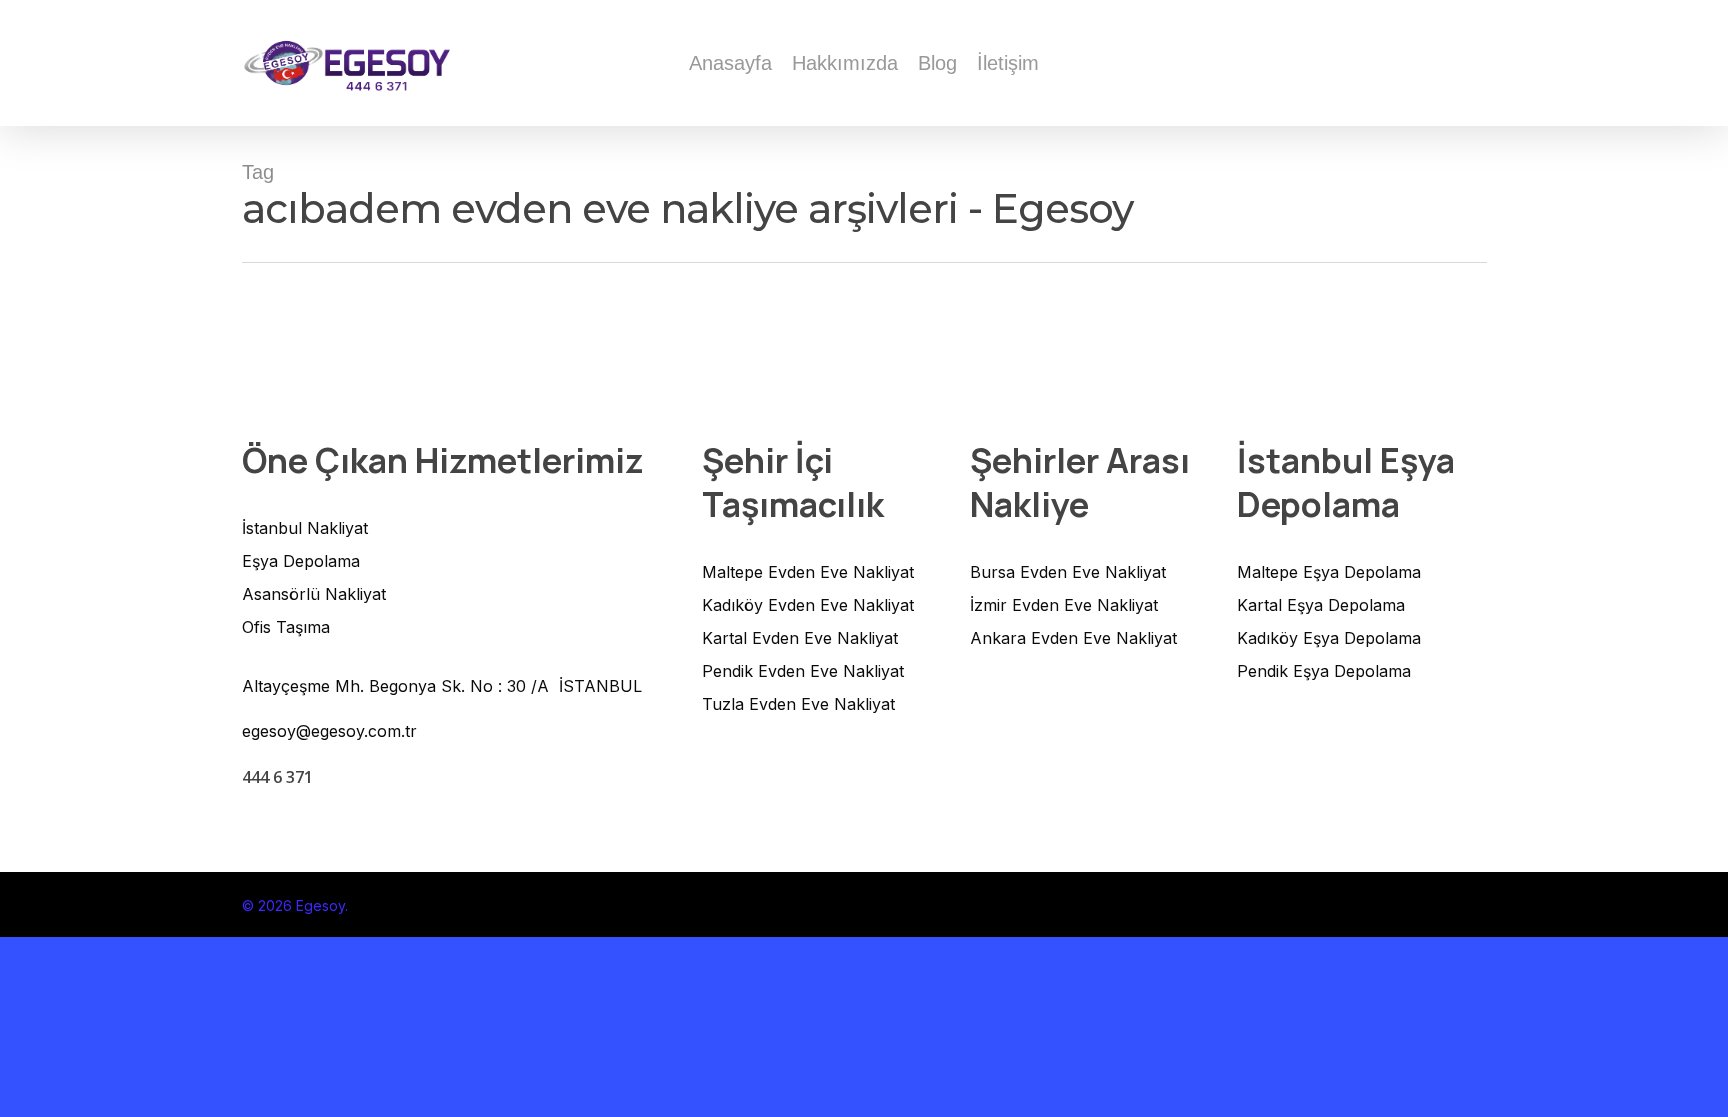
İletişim (1008, 63)
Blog (937, 63)
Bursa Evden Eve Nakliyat (1068, 572)
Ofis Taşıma (286, 627)
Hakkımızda (845, 63)
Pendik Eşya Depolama (1324, 671)
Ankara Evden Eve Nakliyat (1073, 638)
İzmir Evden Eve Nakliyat (1064, 605)
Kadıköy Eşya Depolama (1329, 638)
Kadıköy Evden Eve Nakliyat (808, 605)
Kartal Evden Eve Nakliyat (800, 638)
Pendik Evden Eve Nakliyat (803, 671)
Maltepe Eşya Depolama (1329, 572)
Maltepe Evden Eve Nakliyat (808, 572)
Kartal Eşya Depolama (1321, 605)
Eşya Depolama (301, 561)
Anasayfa (730, 63)
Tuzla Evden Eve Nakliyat (798, 704)
